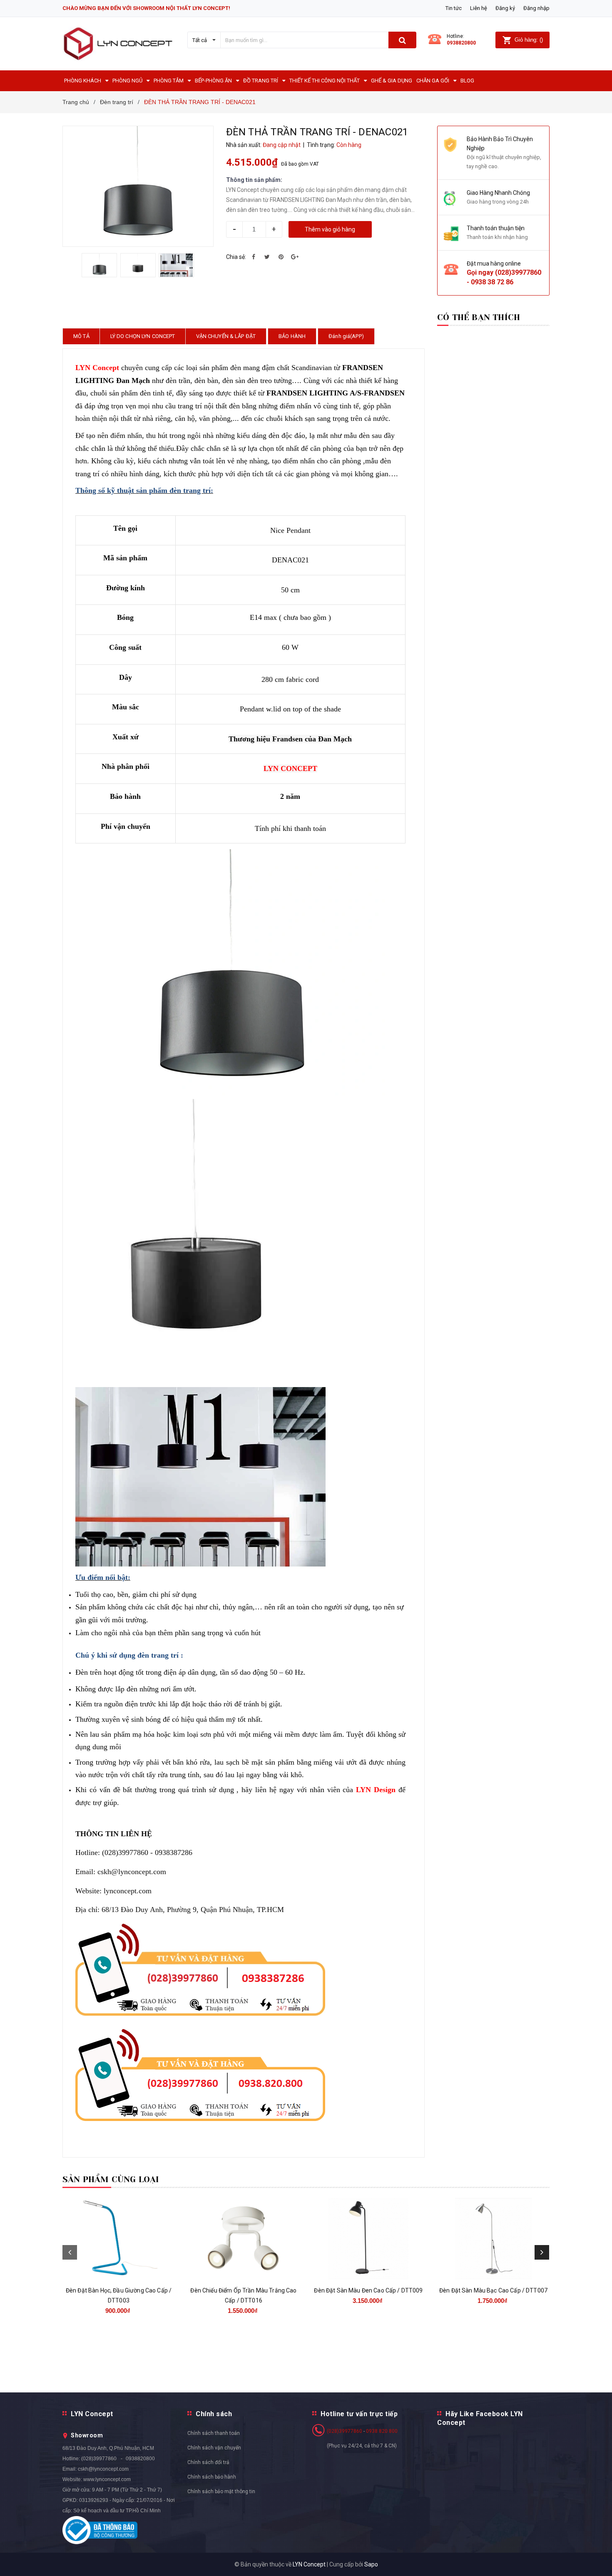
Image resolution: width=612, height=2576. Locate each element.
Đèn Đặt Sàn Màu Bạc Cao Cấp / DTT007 (493, 2290)
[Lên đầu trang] (597, 2559)
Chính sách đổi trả (208, 2462)
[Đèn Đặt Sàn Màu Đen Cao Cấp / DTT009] (368, 2239)
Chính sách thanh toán (214, 2433)
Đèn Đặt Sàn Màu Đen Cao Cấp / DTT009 (368, 2290)
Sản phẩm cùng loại (111, 2179)
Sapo (371, 2564)
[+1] (295, 257)
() (529, 40)
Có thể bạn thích (479, 317)
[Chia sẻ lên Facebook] (254, 257)
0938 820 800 (382, 2431)
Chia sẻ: (236, 257)
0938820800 (461, 43)
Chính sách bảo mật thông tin (221, 2491)
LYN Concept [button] (92, 2414)
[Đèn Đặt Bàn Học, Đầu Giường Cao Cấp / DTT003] (119, 2239)
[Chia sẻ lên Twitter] (267, 257)
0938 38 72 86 (492, 282)
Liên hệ (479, 8)
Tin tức (454, 8)
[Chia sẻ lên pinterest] (281, 257)
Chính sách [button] (214, 2414)
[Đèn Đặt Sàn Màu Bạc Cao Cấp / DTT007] (493, 2239)
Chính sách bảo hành (212, 2477)
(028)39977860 (518, 272)
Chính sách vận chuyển (214, 2448)
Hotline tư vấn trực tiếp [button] (359, 2414)
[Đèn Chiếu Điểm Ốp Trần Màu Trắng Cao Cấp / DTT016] (244, 2239)
